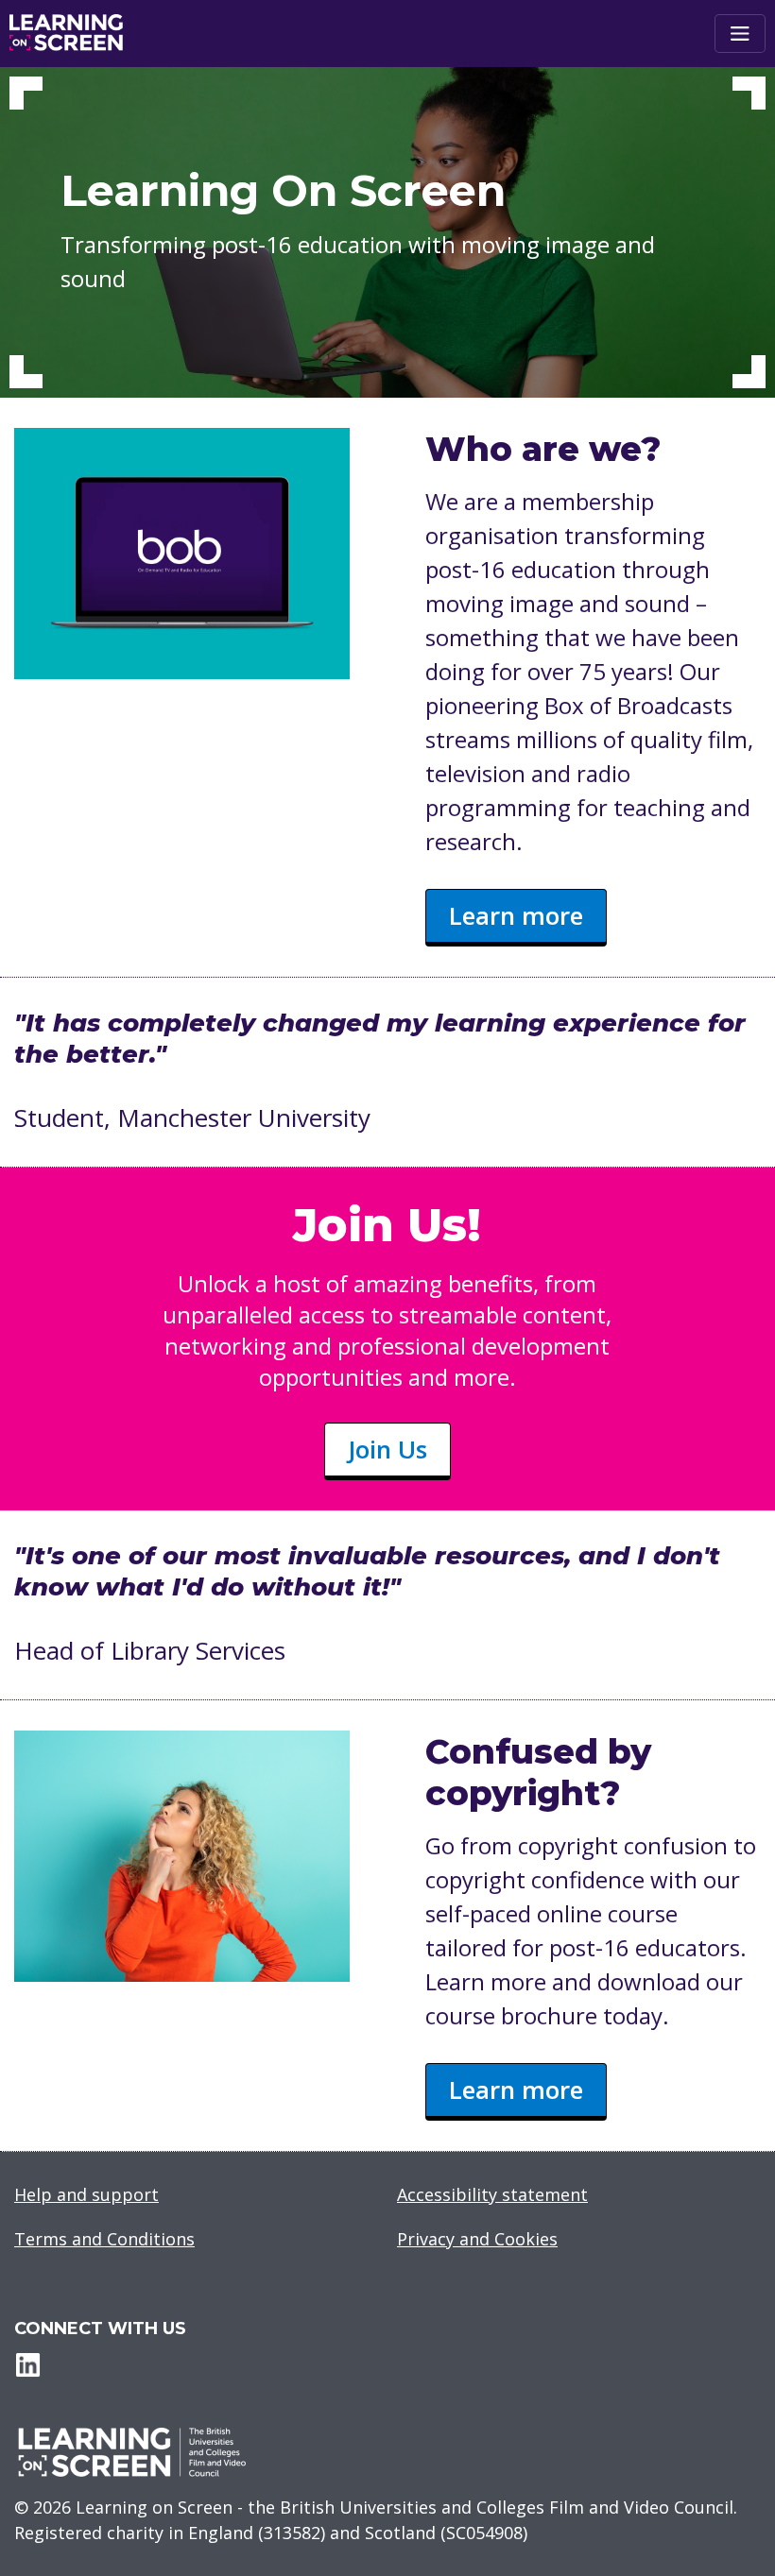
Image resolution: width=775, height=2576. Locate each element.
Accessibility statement (492, 2194)
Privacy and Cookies (477, 2239)
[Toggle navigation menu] (740, 34)
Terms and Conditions (104, 2239)
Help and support (86, 2194)
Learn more (516, 915)
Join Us (387, 1449)
